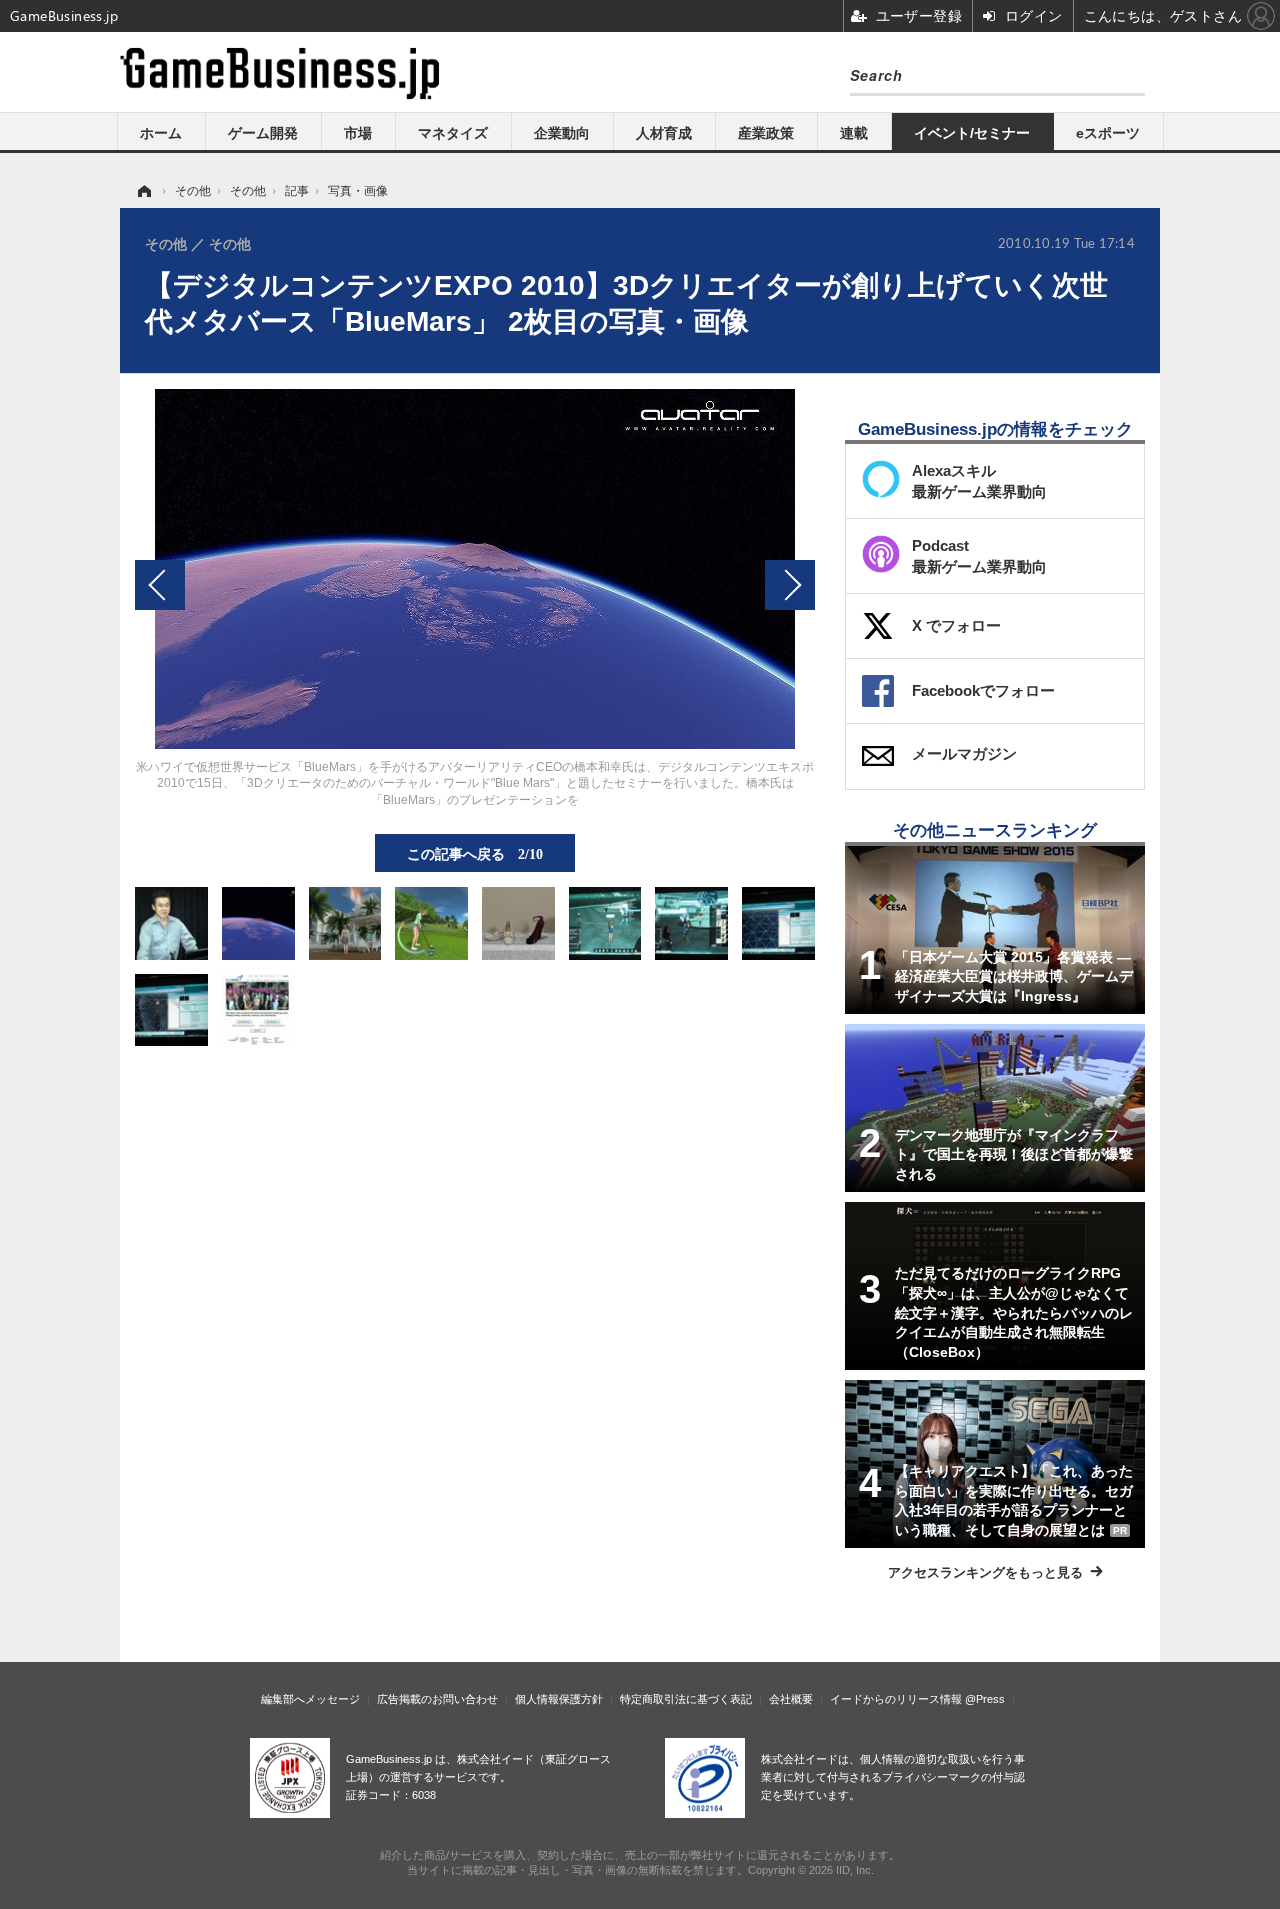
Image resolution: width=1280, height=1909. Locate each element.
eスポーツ (1108, 133)
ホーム (161, 133)
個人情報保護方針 (559, 1699)
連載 (854, 133)
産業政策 (766, 133)
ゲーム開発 (263, 133)
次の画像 (790, 585)
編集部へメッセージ (310, 1699)
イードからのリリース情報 (896, 1699)
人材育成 (664, 133)
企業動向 (562, 133)
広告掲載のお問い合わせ (437, 1699)
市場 (358, 133)
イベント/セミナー (972, 133)
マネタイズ (453, 133)
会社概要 (791, 1699)
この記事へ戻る (475, 853)
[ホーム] (143, 191)
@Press (985, 1699)
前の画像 (160, 585)
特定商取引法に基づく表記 (686, 1699)
